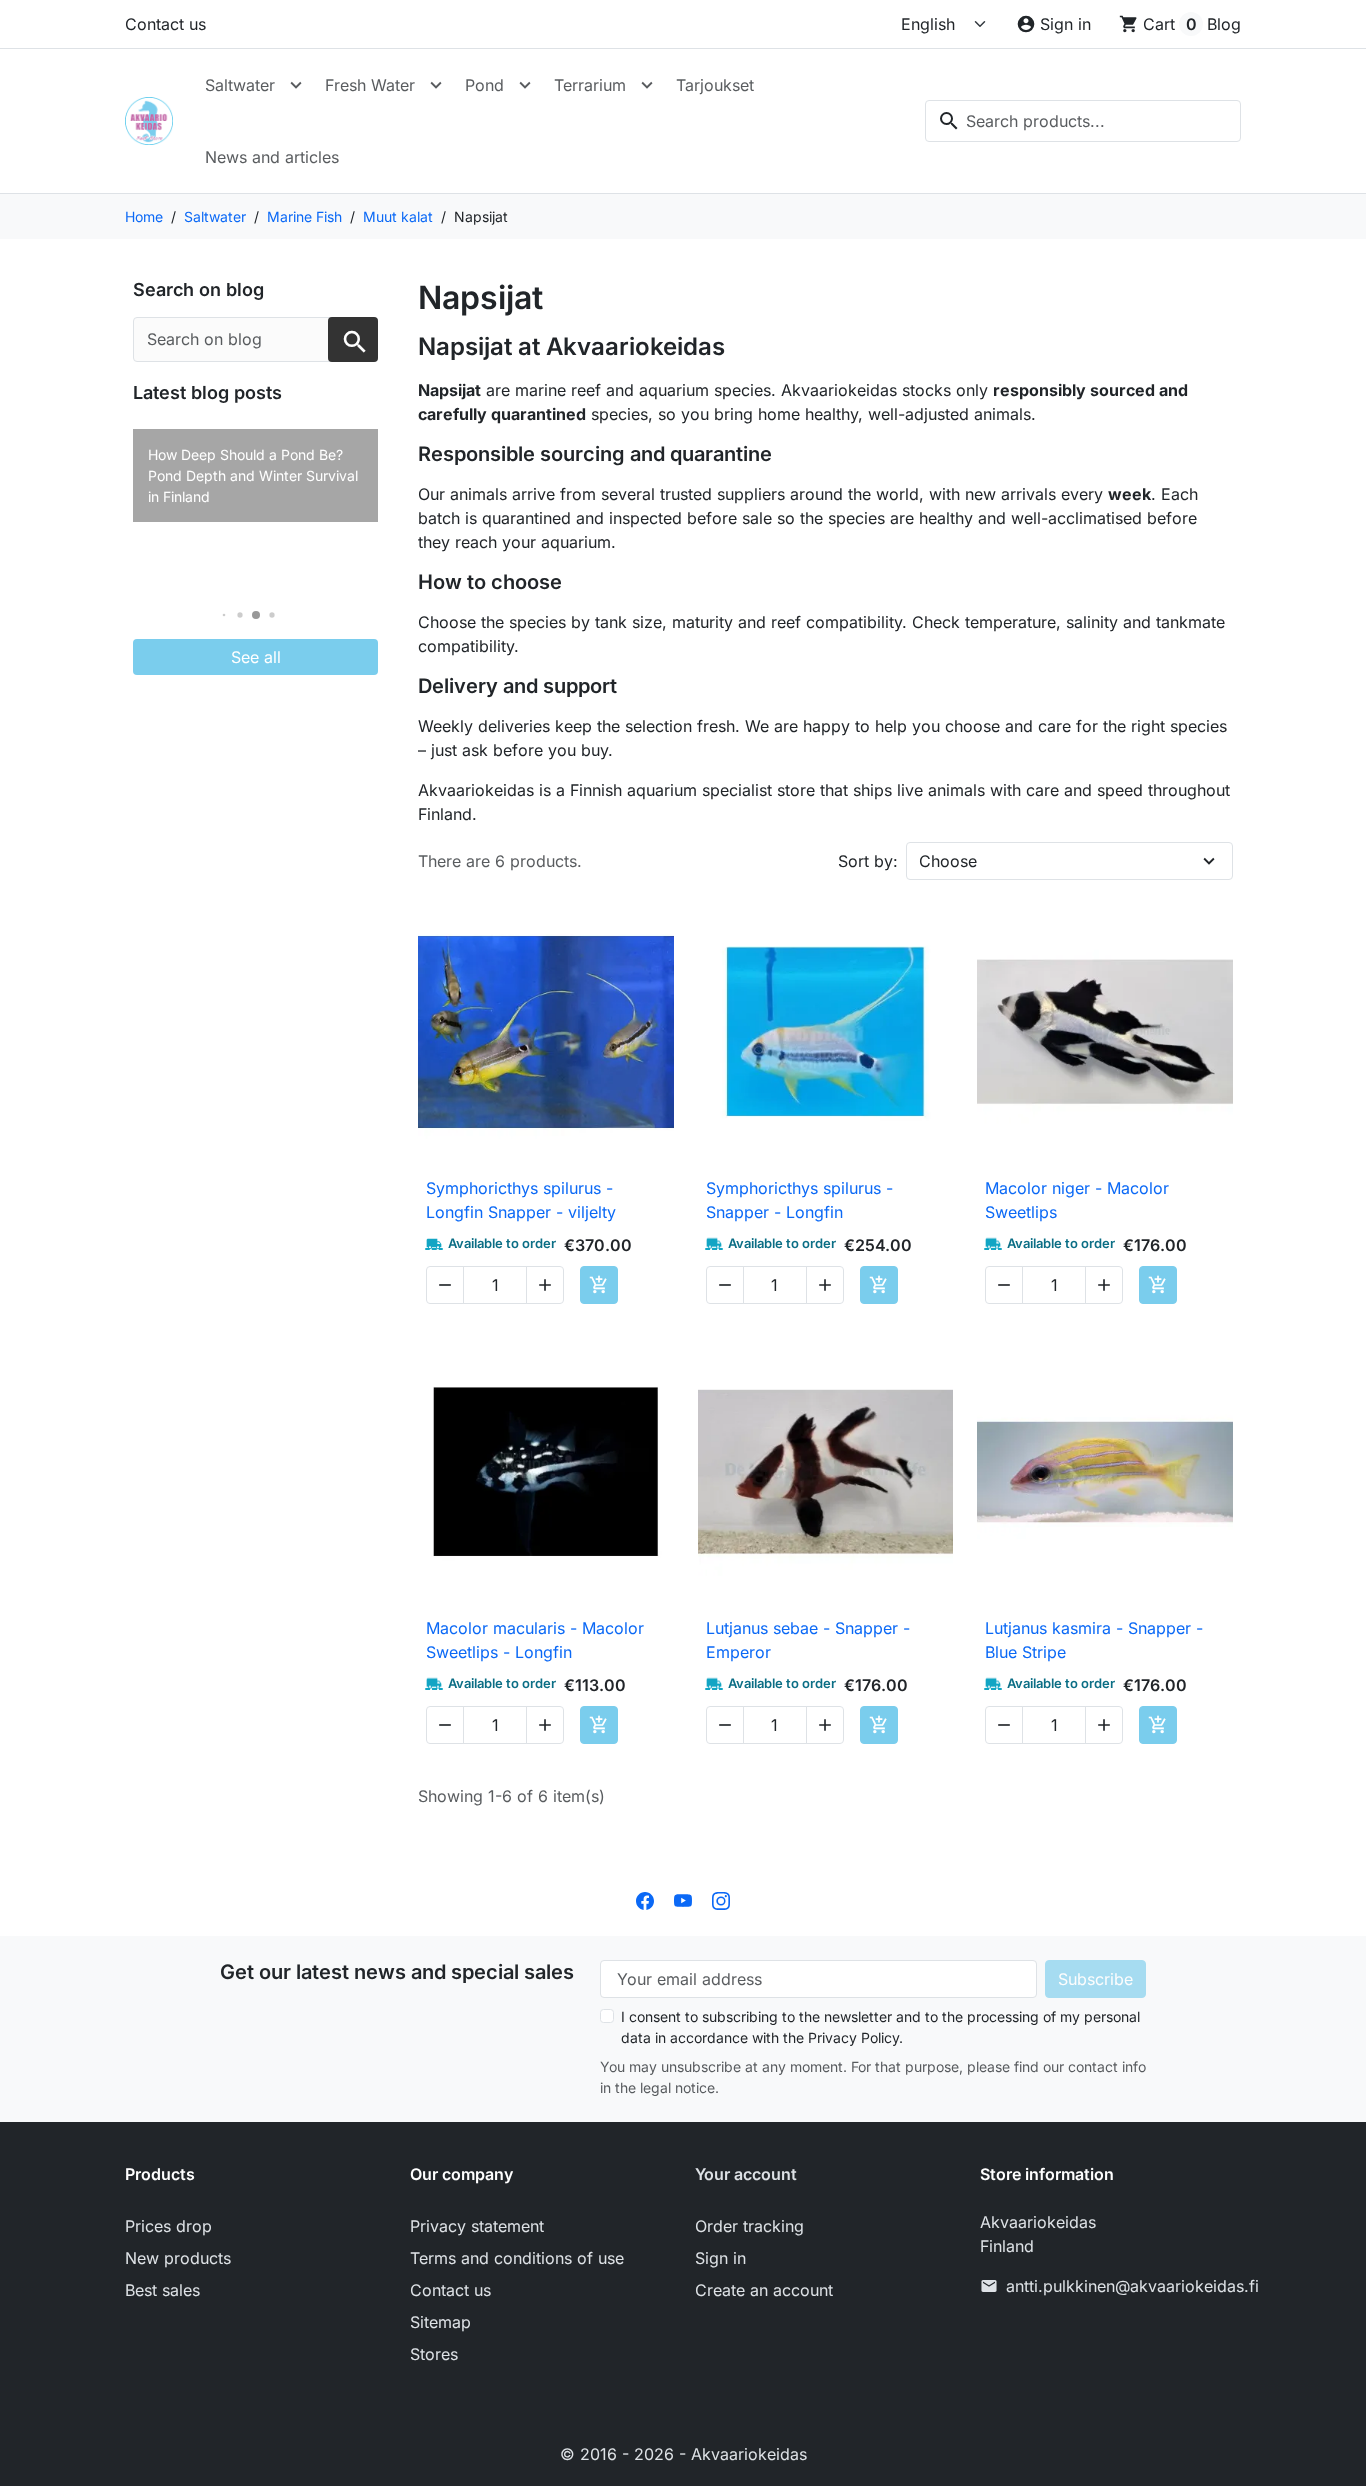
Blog (1224, 24)
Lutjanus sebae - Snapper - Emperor (808, 1640)
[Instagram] (721, 1900)
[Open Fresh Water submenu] (436, 85)
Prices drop (168, 2226)
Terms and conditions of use (517, 2258)
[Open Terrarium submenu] (647, 85)
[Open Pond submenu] (525, 85)
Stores (434, 2354)
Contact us (165, 24)
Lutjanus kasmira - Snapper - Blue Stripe (1094, 1640)
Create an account (764, 2290)
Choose (948, 861)
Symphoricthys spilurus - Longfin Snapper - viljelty (521, 1200)
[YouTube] (683, 1900)
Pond (484, 85)
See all (256, 657)
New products (178, 2258)
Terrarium (590, 85)
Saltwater (240, 85)
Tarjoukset (715, 85)
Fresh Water (370, 85)
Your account (746, 2174)
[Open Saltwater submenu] (296, 85)
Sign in (720, 2258)
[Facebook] (645, 1900)
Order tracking (749, 2226)
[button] (223, 615)
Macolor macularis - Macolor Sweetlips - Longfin (535, 1640)
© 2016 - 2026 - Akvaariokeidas (683, 2454)
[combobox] (1083, 121)
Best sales (162, 2290)
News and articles (272, 157)
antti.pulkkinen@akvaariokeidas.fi (1132, 2286)
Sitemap (440, 2322)
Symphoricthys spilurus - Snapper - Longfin (799, 1200)
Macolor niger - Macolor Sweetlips (1077, 1200)
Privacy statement (477, 2226)
